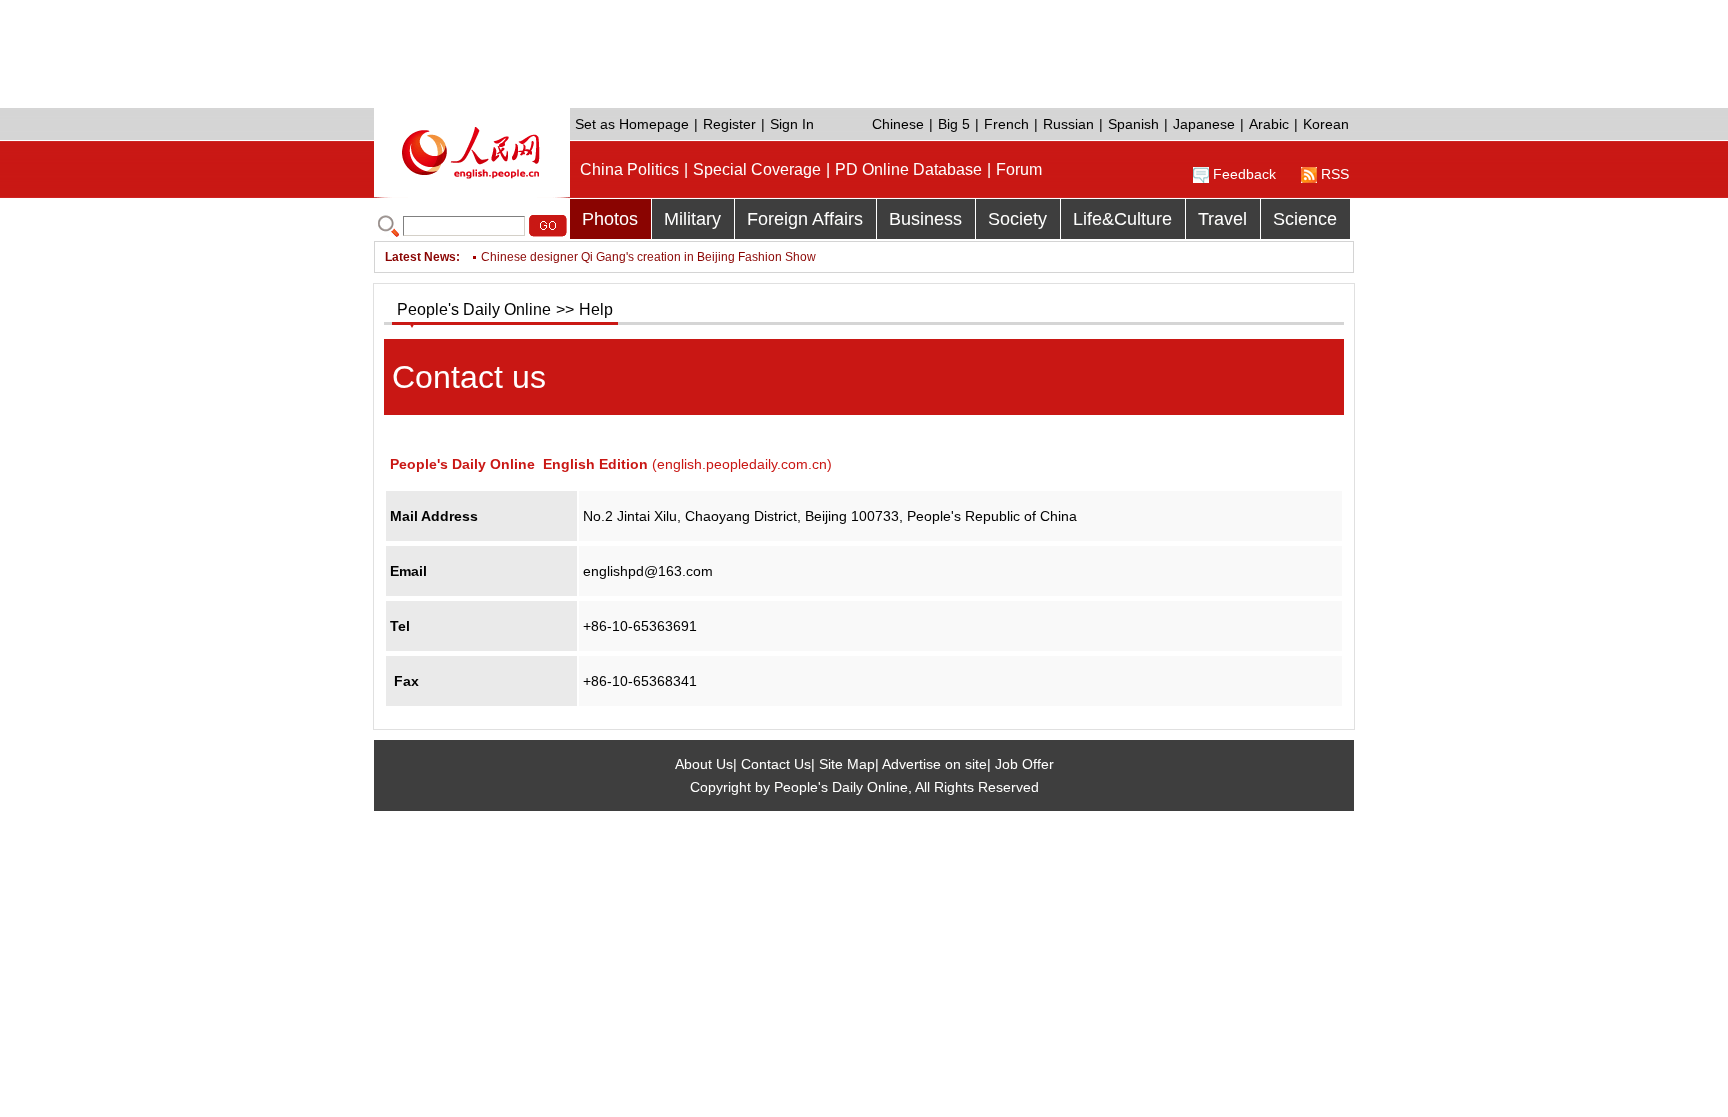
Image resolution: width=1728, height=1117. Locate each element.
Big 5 (954, 124)
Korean (1326, 124)
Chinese (898, 124)
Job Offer (1024, 764)
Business (925, 219)
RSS (1335, 174)
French (1006, 124)
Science (1305, 219)
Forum (1019, 169)
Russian (1068, 124)
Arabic (1269, 124)
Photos (610, 219)
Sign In (792, 124)
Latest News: (422, 257)
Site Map (847, 764)
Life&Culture (1122, 219)
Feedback (1244, 174)
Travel (1222, 219)
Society (1017, 219)
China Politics (629, 169)
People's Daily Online (474, 309)
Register (729, 124)
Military (692, 219)
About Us (704, 764)
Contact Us (776, 764)
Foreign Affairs (805, 219)
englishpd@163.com (648, 571)
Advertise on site (934, 764)
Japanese (1204, 124)
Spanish (1133, 124)
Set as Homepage (632, 124)
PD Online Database (908, 169)
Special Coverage (757, 169)
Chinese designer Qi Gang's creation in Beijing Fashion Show (648, 257)
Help (596, 309)
